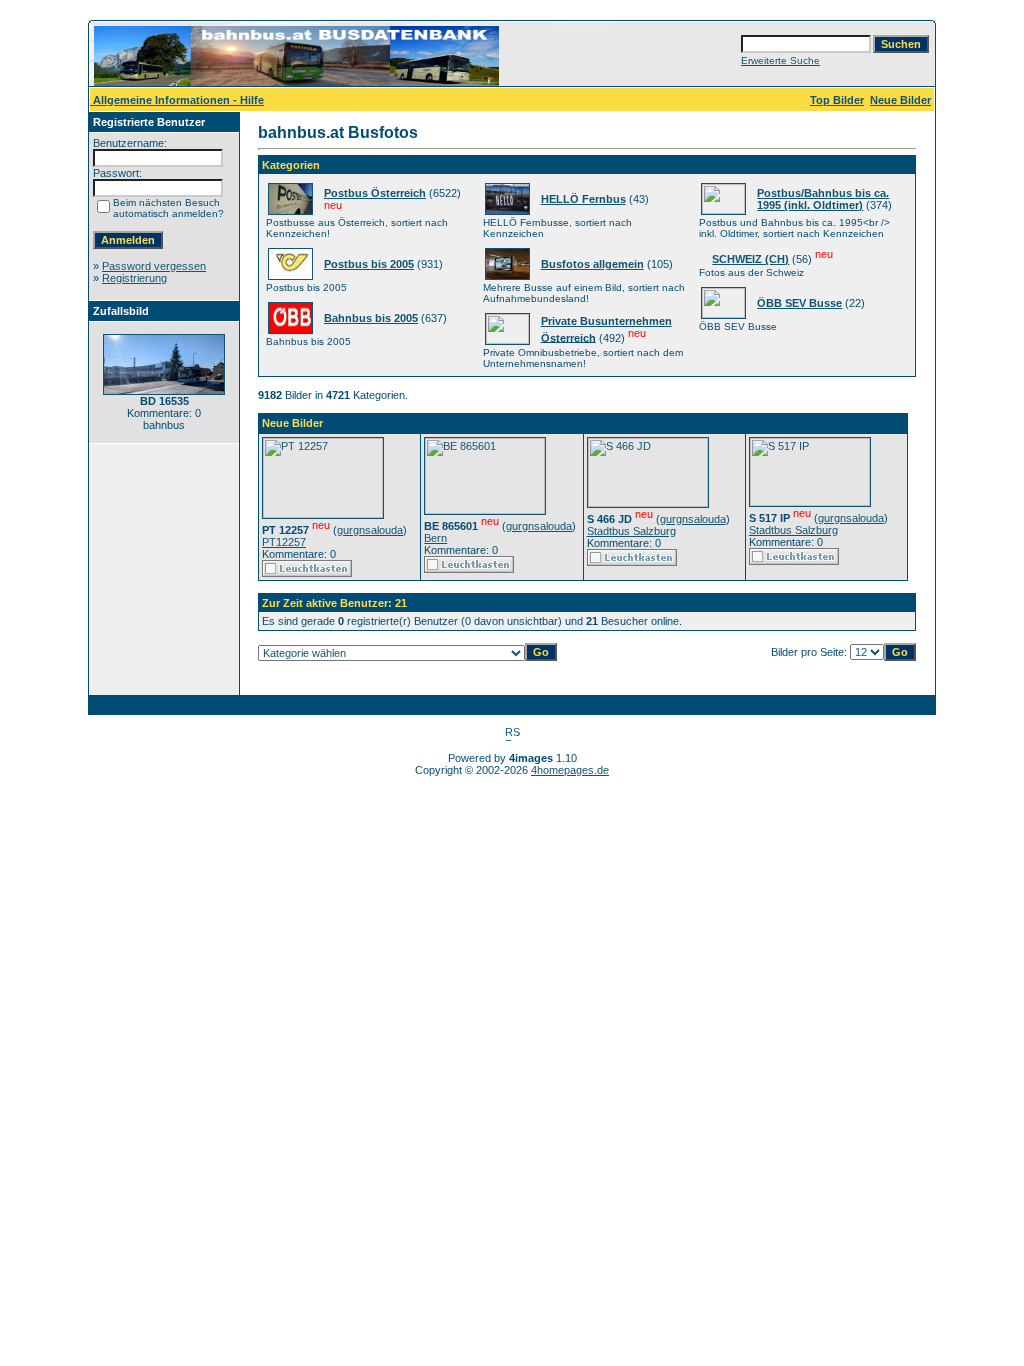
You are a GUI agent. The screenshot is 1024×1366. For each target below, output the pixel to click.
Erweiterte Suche (780, 60)
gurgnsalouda (370, 530)
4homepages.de (570, 770)
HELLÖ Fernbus (583, 199)
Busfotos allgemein (592, 264)
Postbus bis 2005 (369, 264)
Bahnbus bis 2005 (371, 318)
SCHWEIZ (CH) (750, 259)
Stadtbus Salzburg (631, 531)
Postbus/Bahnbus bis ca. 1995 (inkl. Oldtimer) (823, 199)
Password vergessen (154, 266)
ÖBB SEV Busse (799, 303)
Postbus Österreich (375, 193)
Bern (435, 538)
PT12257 (284, 542)
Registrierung (134, 278)
